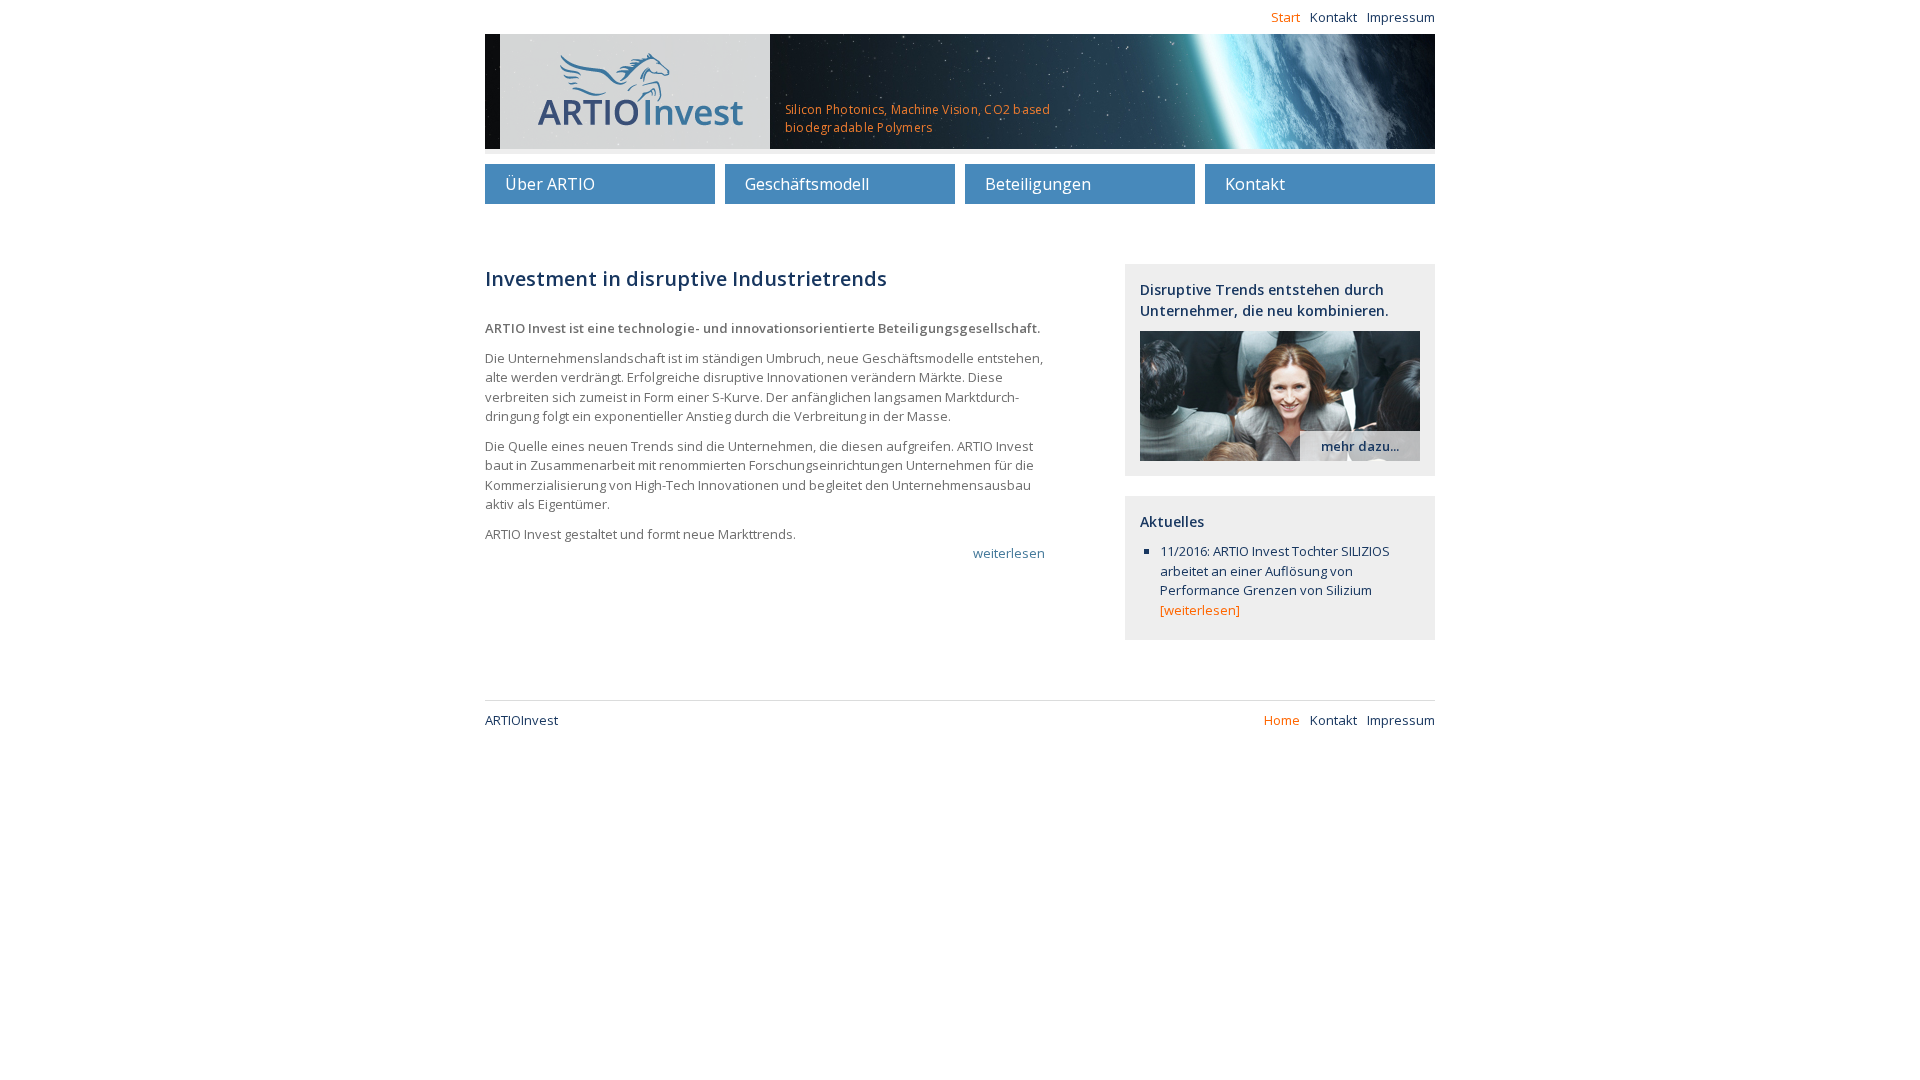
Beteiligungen (1038, 184)
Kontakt (1333, 17)
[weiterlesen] (1200, 610)
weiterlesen (1009, 553)
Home (1282, 720)
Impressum (1401, 17)
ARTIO (521, 720)
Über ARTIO (550, 184)
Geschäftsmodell (807, 184)
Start (1285, 17)
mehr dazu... (1360, 446)
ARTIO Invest (635, 91)
